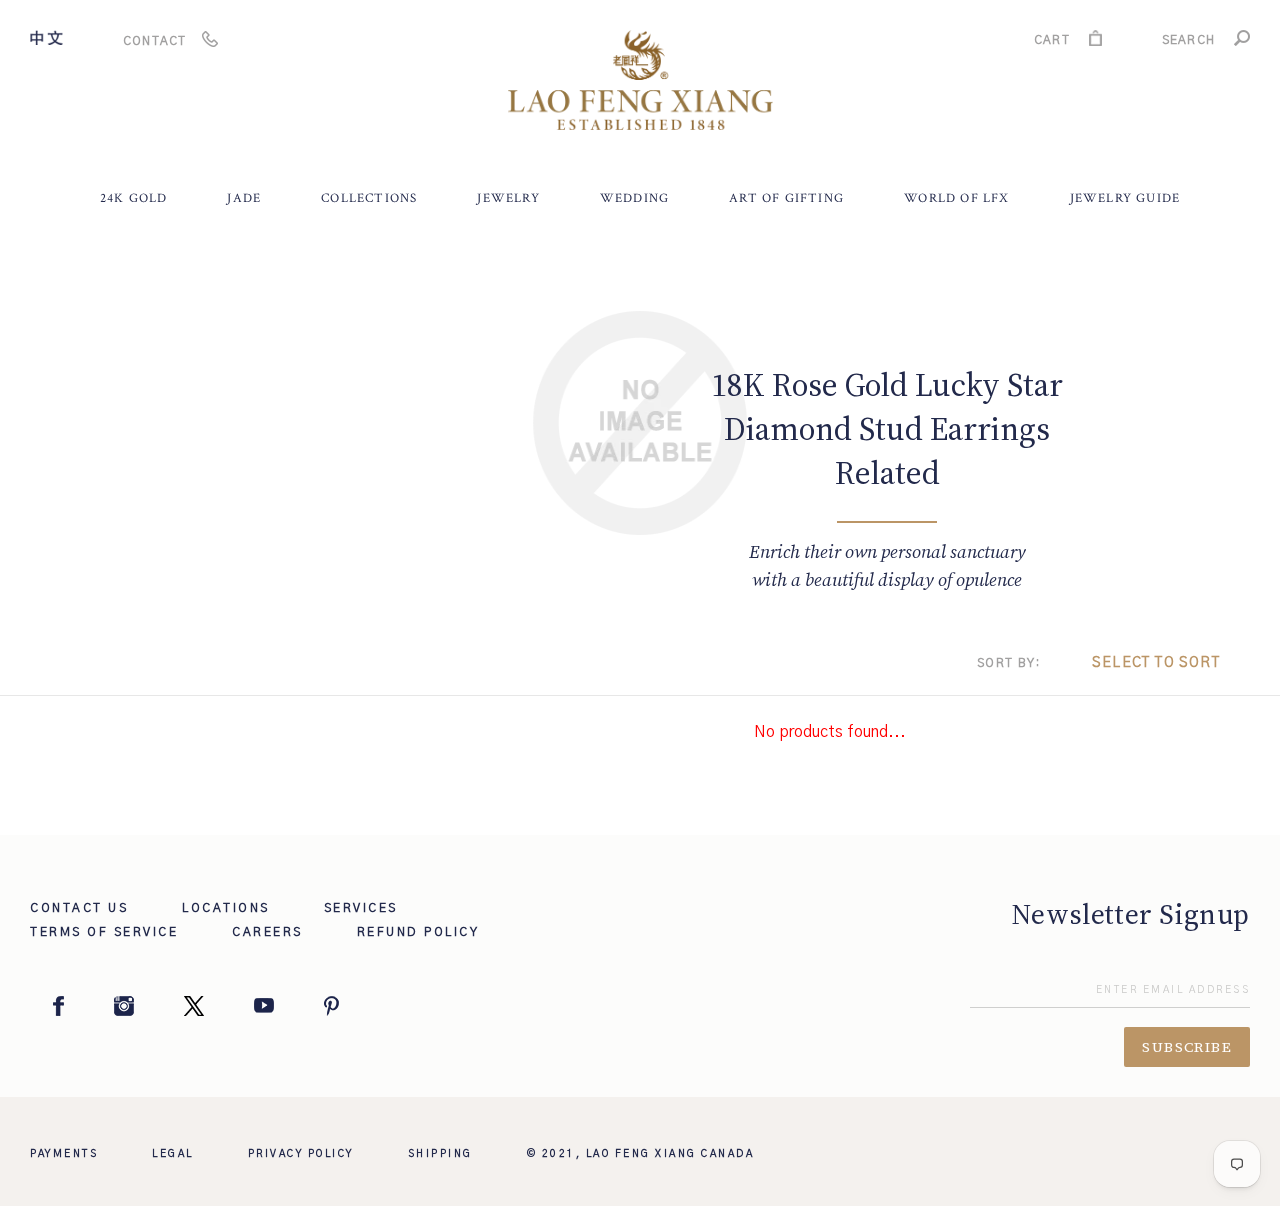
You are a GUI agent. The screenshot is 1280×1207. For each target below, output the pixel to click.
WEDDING (634, 198)
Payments (64, 1154)
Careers (267, 932)
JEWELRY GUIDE (1125, 198)
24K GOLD (134, 198)
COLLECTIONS (369, 198)
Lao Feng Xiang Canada (670, 1154)
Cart (1052, 43)
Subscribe (1187, 1047)
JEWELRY (508, 198)
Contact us (79, 908)
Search (1188, 43)
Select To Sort (1156, 663)
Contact (154, 41)
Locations (226, 908)
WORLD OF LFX (956, 198)
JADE (244, 198)
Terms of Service (104, 932)
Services (361, 908)
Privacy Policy (301, 1154)
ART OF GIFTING (786, 198)
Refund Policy (418, 932)
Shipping (440, 1154)
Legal (173, 1154)
